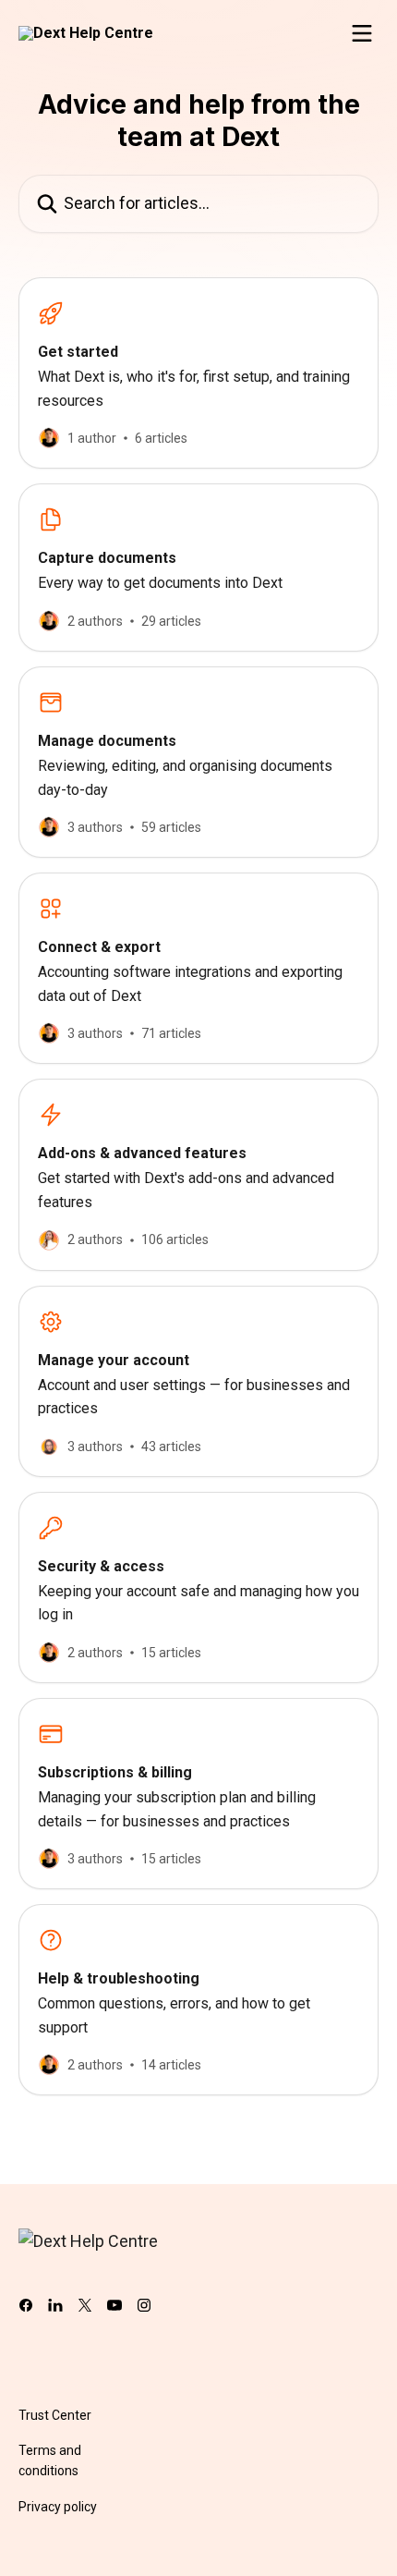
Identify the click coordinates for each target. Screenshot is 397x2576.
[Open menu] (362, 33)
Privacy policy (58, 2507)
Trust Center (55, 2415)
